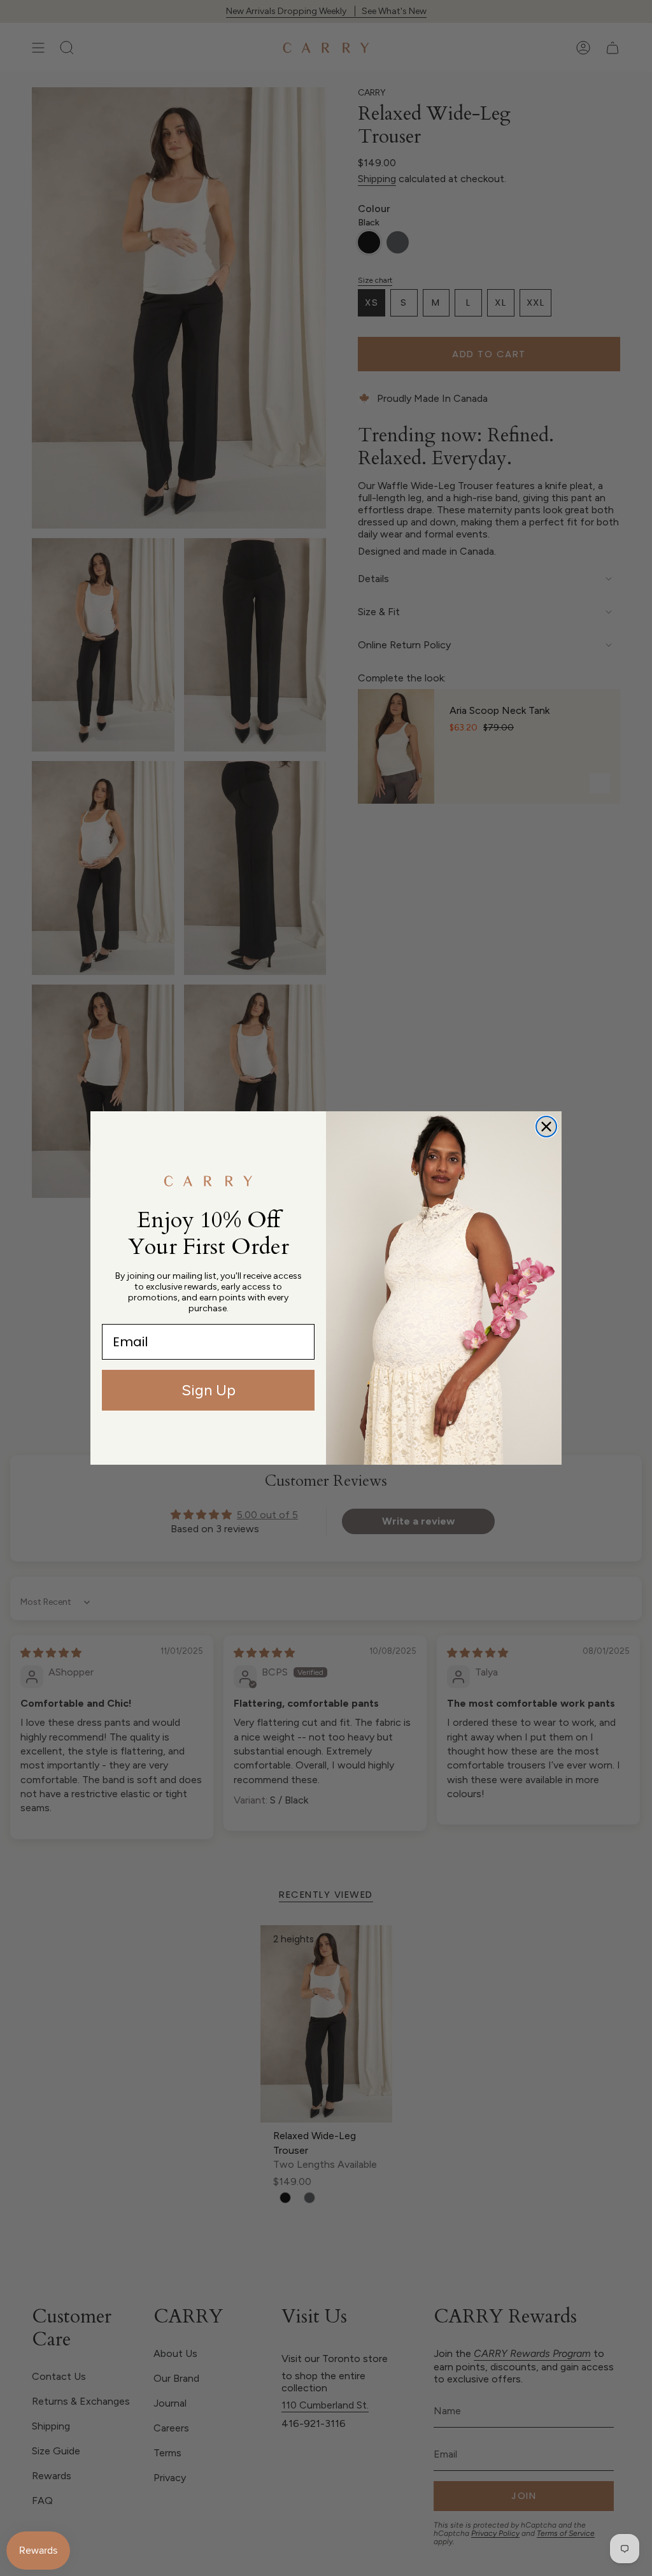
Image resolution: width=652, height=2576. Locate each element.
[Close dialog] (546, 1127)
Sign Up (209, 1390)
